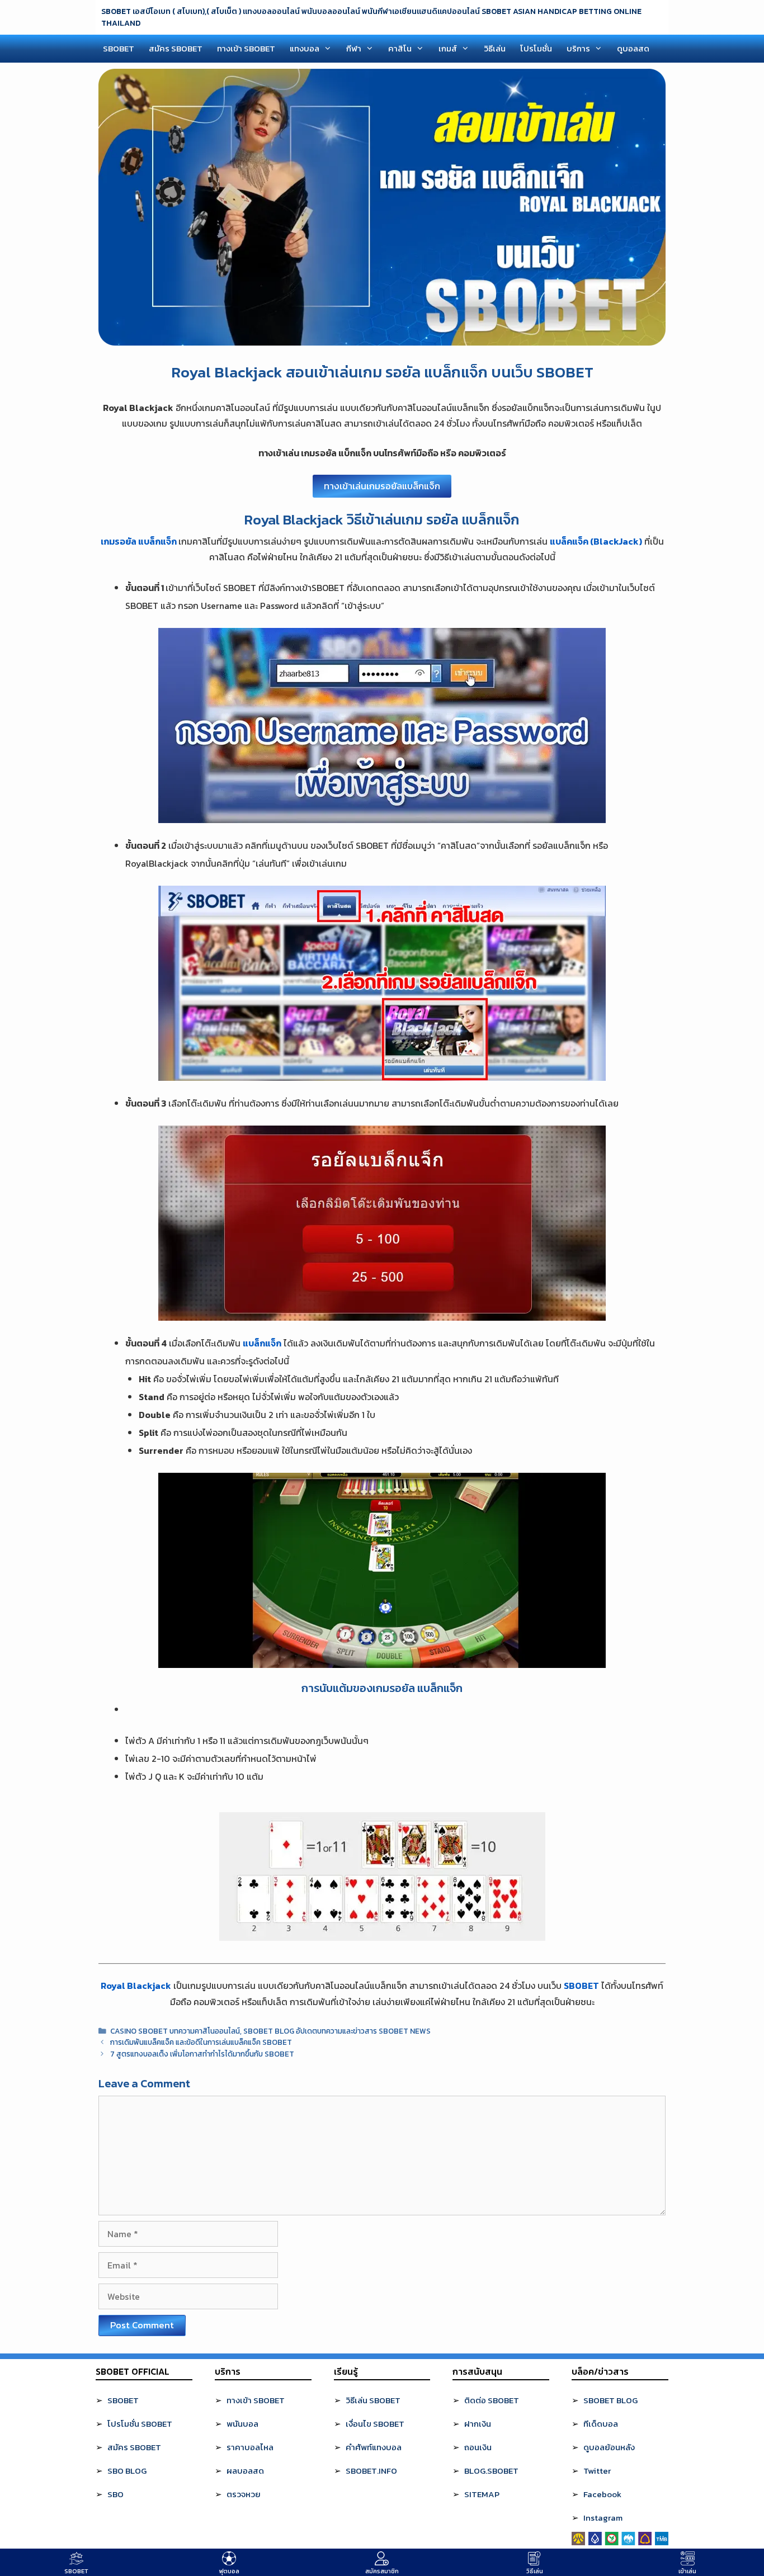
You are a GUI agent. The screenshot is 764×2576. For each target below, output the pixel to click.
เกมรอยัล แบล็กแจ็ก (139, 541)
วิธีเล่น (495, 48)
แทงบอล (305, 48)
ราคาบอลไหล (250, 2447)
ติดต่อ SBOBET (492, 2400)
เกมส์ (448, 48)
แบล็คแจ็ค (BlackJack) (596, 541)
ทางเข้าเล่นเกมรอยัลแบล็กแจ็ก (382, 486)
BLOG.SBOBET (491, 2471)
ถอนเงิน (478, 2447)
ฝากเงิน (478, 2424)
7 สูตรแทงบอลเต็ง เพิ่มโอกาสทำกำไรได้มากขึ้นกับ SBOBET (202, 2054)
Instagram (603, 2518)
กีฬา (354, 48)
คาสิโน (400, 48)
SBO (115, 2494)
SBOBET (119, 48)
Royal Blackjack (136, 1986)
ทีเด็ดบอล (601, 2424)
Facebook (602, 2494)
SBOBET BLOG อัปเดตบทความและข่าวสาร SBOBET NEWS (337, 2031)
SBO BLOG (127, 2471)
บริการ (578, 48)
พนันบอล (242, 2424)
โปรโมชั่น (536, 48)
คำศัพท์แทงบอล (374, 2447)
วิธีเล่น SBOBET (373, 2400)
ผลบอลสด (245, 2471)
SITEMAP (482, 2494)
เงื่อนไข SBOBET (375, 2424)
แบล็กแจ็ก (262, 1343)
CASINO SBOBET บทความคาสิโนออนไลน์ (175, 2031)
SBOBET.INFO (371, 2471)
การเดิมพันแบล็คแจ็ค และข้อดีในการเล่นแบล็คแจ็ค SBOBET (201, 2042)
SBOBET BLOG (610, 2400)
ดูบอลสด (633, 48)
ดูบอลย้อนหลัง (609, 2447)
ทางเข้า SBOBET (246, 48)
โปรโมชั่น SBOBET (140, 2424)
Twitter (597, 2471)
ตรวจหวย (244, 2494)
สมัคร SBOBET (176, 48)
